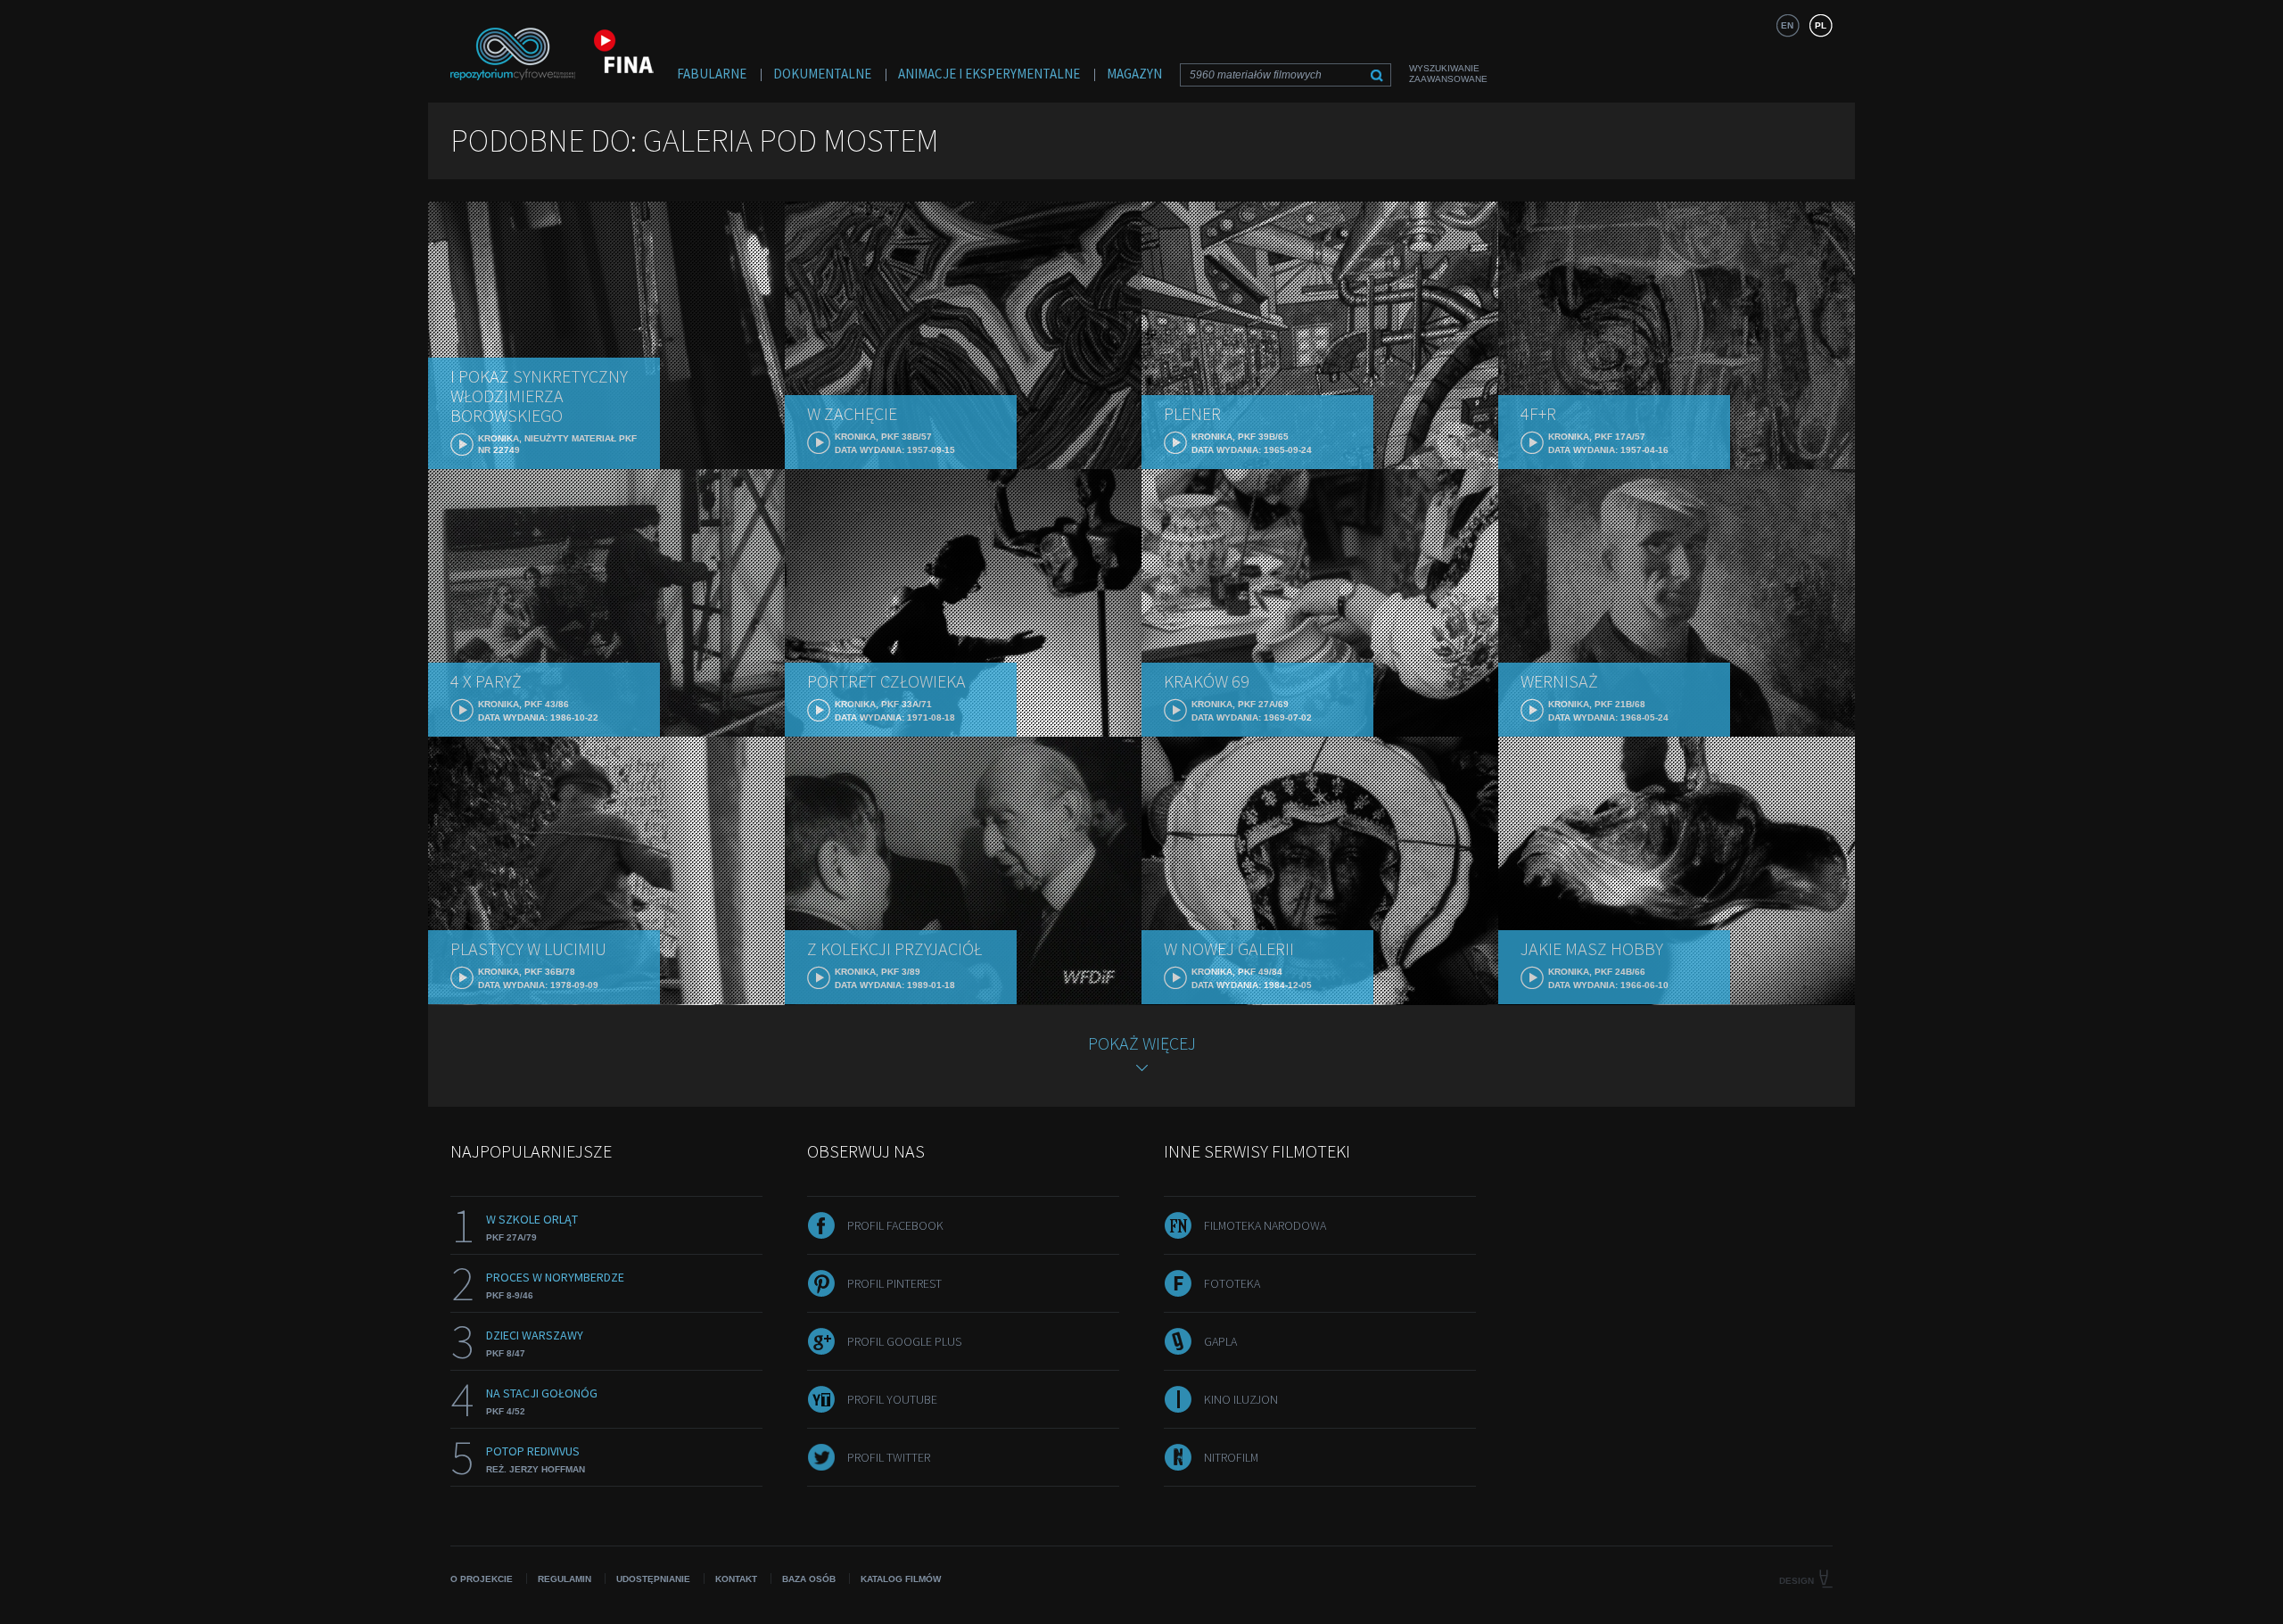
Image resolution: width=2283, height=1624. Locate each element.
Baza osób (809, 1579)
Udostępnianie (653, 1579)
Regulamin (565, 1579)
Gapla (1220, 1341)
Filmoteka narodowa (1265, 1225)
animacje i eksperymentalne (989, 74)
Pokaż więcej (1142, 1043)
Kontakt (736, 1579)
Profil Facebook (895, 1225)
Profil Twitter (889, 1457)
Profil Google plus (904, 1341)
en (1787, 25)
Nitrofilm (1231, 1457)
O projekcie (482, 1579)
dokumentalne (822, 74)
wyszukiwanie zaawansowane (1448, 74)
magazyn (1134, 74)
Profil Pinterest (894, 1283)
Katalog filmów (901, 1579)
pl (1821, 25)
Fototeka (1232, 1283)
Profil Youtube (892, 1399)
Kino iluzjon (1241, 1399)
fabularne (712, 74)
